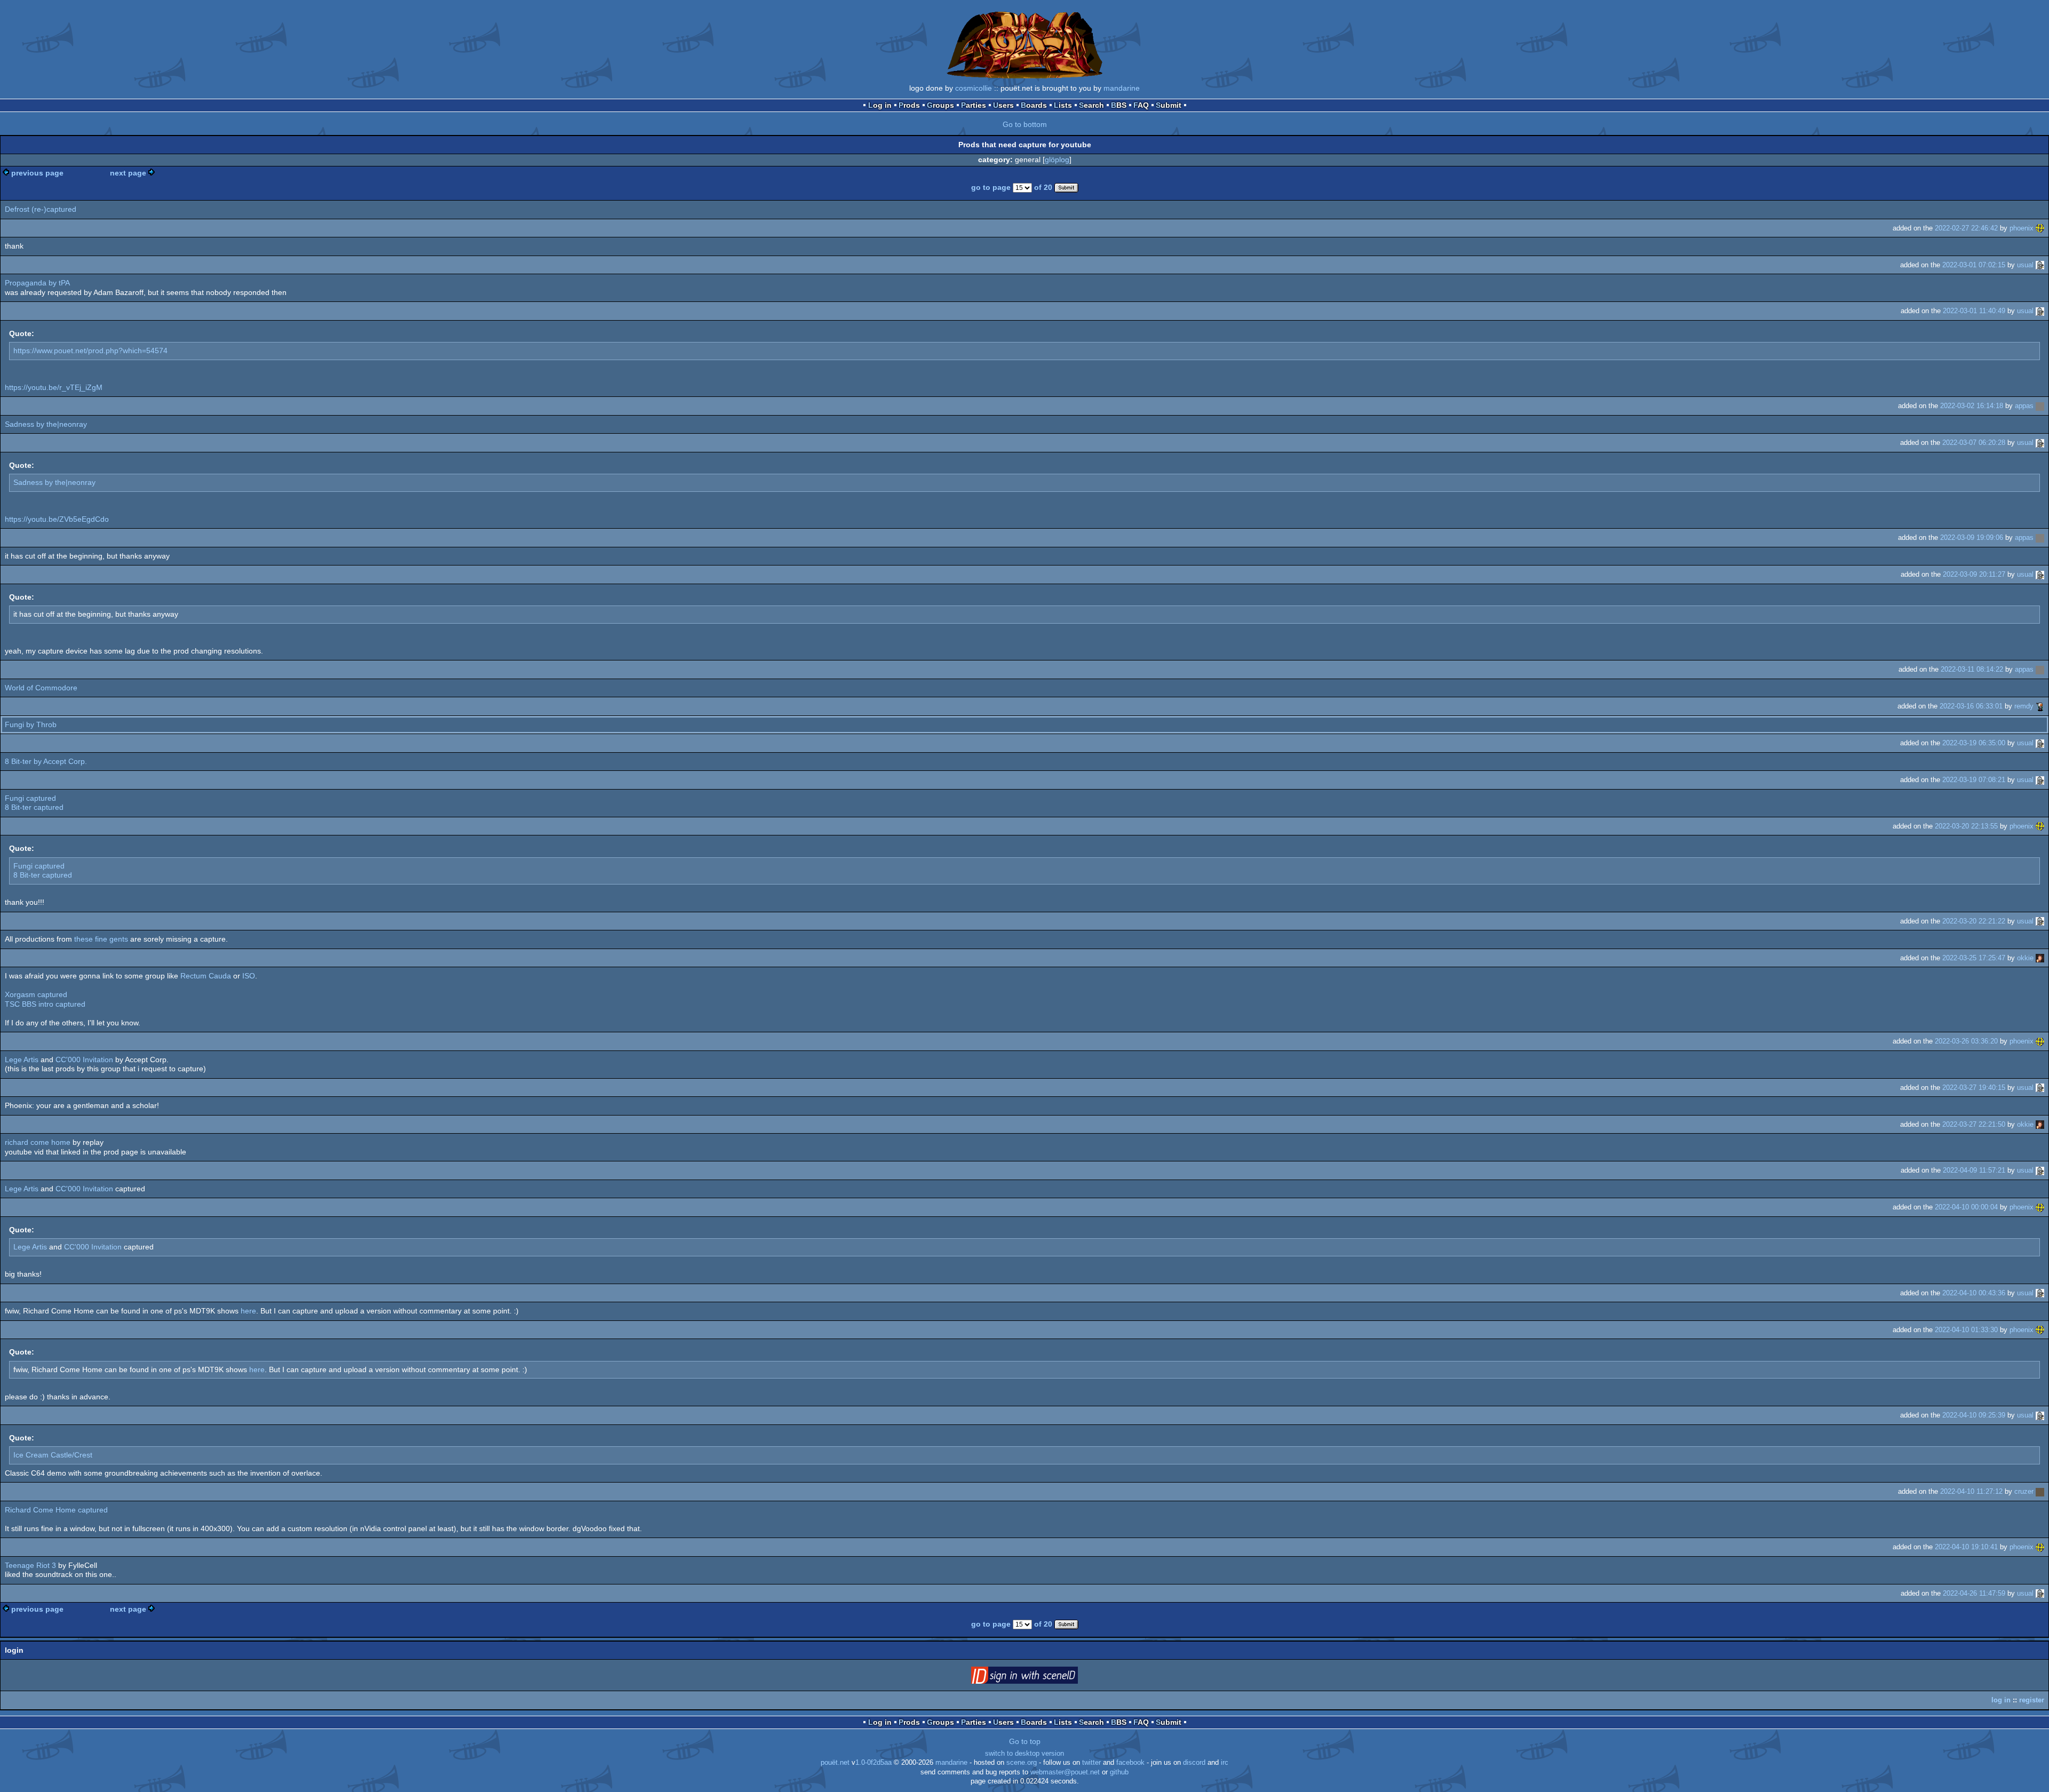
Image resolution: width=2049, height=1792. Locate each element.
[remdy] (2040, 706)
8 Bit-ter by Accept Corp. (46, 761)
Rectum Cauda (206, 976)
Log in (880, 105)
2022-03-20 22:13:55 (1966, 826)
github (1119, 1772)
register (2032, 1700)
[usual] (2040, 265)
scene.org (1022, 1763)
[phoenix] (2040, 228)
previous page (37, 173)
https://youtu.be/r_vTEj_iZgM (54, 387)
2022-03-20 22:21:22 (1974, 921)
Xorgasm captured (36, 994)
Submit (1169, 105)
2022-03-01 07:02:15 (1974, 265)
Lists (1063, 105)
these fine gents (101, 939)
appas (2024, 406)
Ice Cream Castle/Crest (53, 1455)
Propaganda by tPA (37, 283)
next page (128, 173)
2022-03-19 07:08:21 (1974, 780)
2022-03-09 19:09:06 (1972, 537)
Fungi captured (30, 798)
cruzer (2024, 1491)
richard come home (38, 1142)
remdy (2024, 706)
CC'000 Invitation (84, 1060)
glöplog (1057, 160)
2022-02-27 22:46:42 (1966, 228)
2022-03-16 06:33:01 (1971, 706)
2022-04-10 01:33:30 (1966, 1330)
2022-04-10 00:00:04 (1966, 1207)
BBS (1119, 105)
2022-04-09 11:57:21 (1974, 1170)
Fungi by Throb (31, 724)
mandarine (1122, 88)
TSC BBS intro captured (45, 1004)
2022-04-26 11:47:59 (1974, 1593)
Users (1003, 105)
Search (1091, 105)
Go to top (1025, 1741)
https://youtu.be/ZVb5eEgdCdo (57, 519)
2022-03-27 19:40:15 (1974, 1088)
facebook (1130, 1763)
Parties (974, 105)
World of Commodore (41, 688)
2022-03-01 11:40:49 (1974, 311)
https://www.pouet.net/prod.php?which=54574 (90, 351)
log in (2001, 1700)
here (248, 1311)
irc (1225, 1763)
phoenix (2022, 228)
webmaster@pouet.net (1065, 1772)
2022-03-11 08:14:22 (1972, 669)
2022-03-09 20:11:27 (1974, 574)
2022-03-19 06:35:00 (1974, 743)
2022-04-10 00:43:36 (1974, 1293)
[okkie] (2040, 958)
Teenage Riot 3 (30, 1565)
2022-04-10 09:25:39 (1974, 1415)
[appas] (2040, 406)
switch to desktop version (1024, 1754)
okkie (2025, 958)
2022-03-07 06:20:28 (1974, 443)
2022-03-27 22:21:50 (1974, 1124)
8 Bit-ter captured (34, 807)
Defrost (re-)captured (41, 209)
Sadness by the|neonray (46, 424)
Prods (909, 105)
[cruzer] (2040, 1491)
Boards (1034, 105)
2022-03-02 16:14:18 (1972, 406)
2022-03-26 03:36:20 (1966, 1041)
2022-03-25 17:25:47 (1974, 958)
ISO (249, 976)
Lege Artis (22, 1060)
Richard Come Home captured (56, 1510)
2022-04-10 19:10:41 (1966, 1547)
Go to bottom (1025, 124)
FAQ (1141, 105)
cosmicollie (974, 88)
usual (2025, 265)
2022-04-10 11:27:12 (1971, 1491)
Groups (940, 105)
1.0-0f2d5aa (873, 1763)
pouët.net (835, 1763)
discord (1194, 1763)
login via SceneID (1041, 1677)
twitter (1091, 1763)
